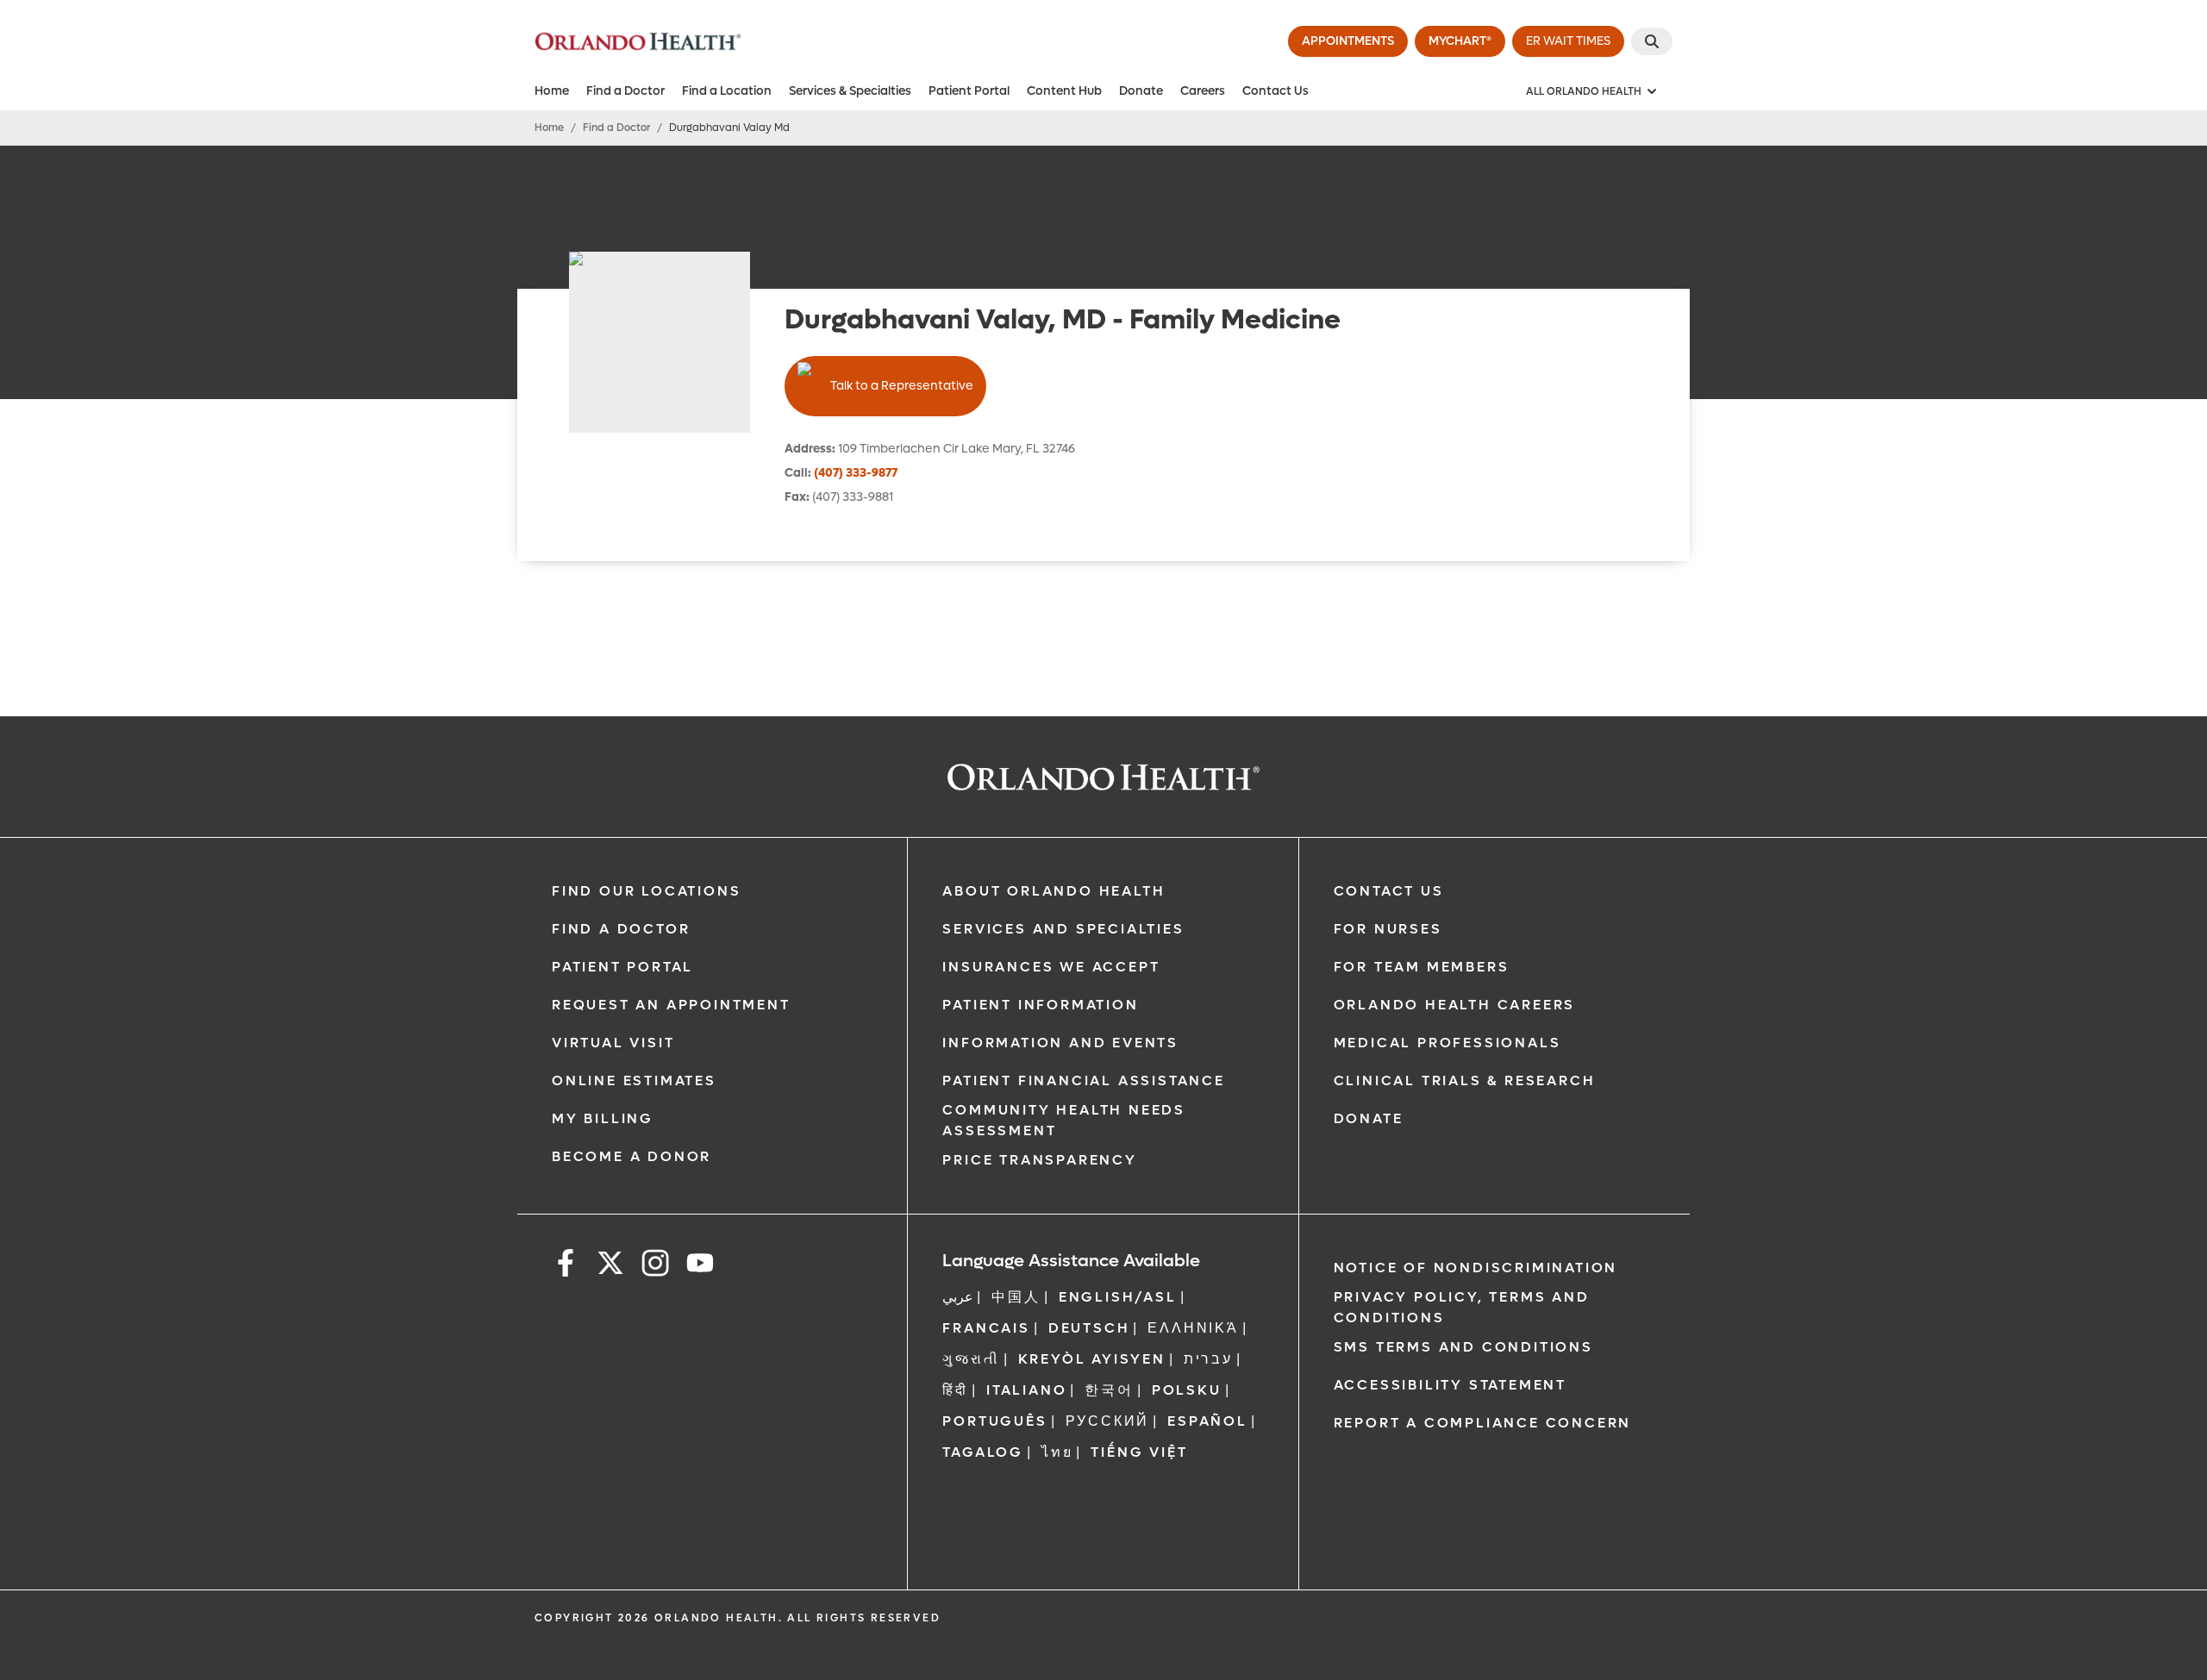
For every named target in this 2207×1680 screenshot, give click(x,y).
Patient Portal (969, 91)
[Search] (1652, 41)
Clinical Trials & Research (1465, 1080)
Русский (1108, 1421)
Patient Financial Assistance (1083, 1080)
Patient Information (1040, 1005)
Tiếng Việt (1139, 1452)
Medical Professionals (1447, 1043)
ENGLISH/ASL (1118, 1297)
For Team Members (1422, 967)
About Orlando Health (1053, 891)
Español (1207, 1421)
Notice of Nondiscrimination (1476, 1268)
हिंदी (955, 1390)
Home (552, 91)
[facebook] (566, 1266)
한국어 (1109, 1390)
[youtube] (700, 1266)
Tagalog (983, 1452)
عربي (958, 1297)
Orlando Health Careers (1455, 1005)
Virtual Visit (613, 1043)
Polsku (1187, 1390)
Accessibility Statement (1450, 1385)
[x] (610, 1266)
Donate (1141, 91)
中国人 (1016, 1297)
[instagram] (655, 1266)
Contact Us (1275, 91)
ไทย (1057, 1452)
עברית (1208, 1359)
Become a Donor (631, 1156)
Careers (1203, 91)
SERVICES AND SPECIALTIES (1063, 929)
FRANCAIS (986, 1328)
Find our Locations (646, 891)
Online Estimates (634, 1080)
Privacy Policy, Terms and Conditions (1462, 1307)
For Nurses (1388, 929)
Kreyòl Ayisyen (1092, 1359)
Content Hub (1064, 91)
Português (994, 1421)
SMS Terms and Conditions (1463, 1347)
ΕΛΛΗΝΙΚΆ (1193, 1328)
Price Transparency (1039, 1160)
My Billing (603, 1118)
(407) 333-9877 (856, 473)
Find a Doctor (625, 91)
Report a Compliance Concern (1483, 1423)
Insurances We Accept (1051, 967)
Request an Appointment (671, 1005)
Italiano (1026, 1390)
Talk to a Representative (902, 386)
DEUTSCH (1089, 1328)
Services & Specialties (850, 91)
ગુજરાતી (971, 1359)
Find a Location (727, 91)
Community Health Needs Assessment (1064, 1120)
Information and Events (1060, 1043)
